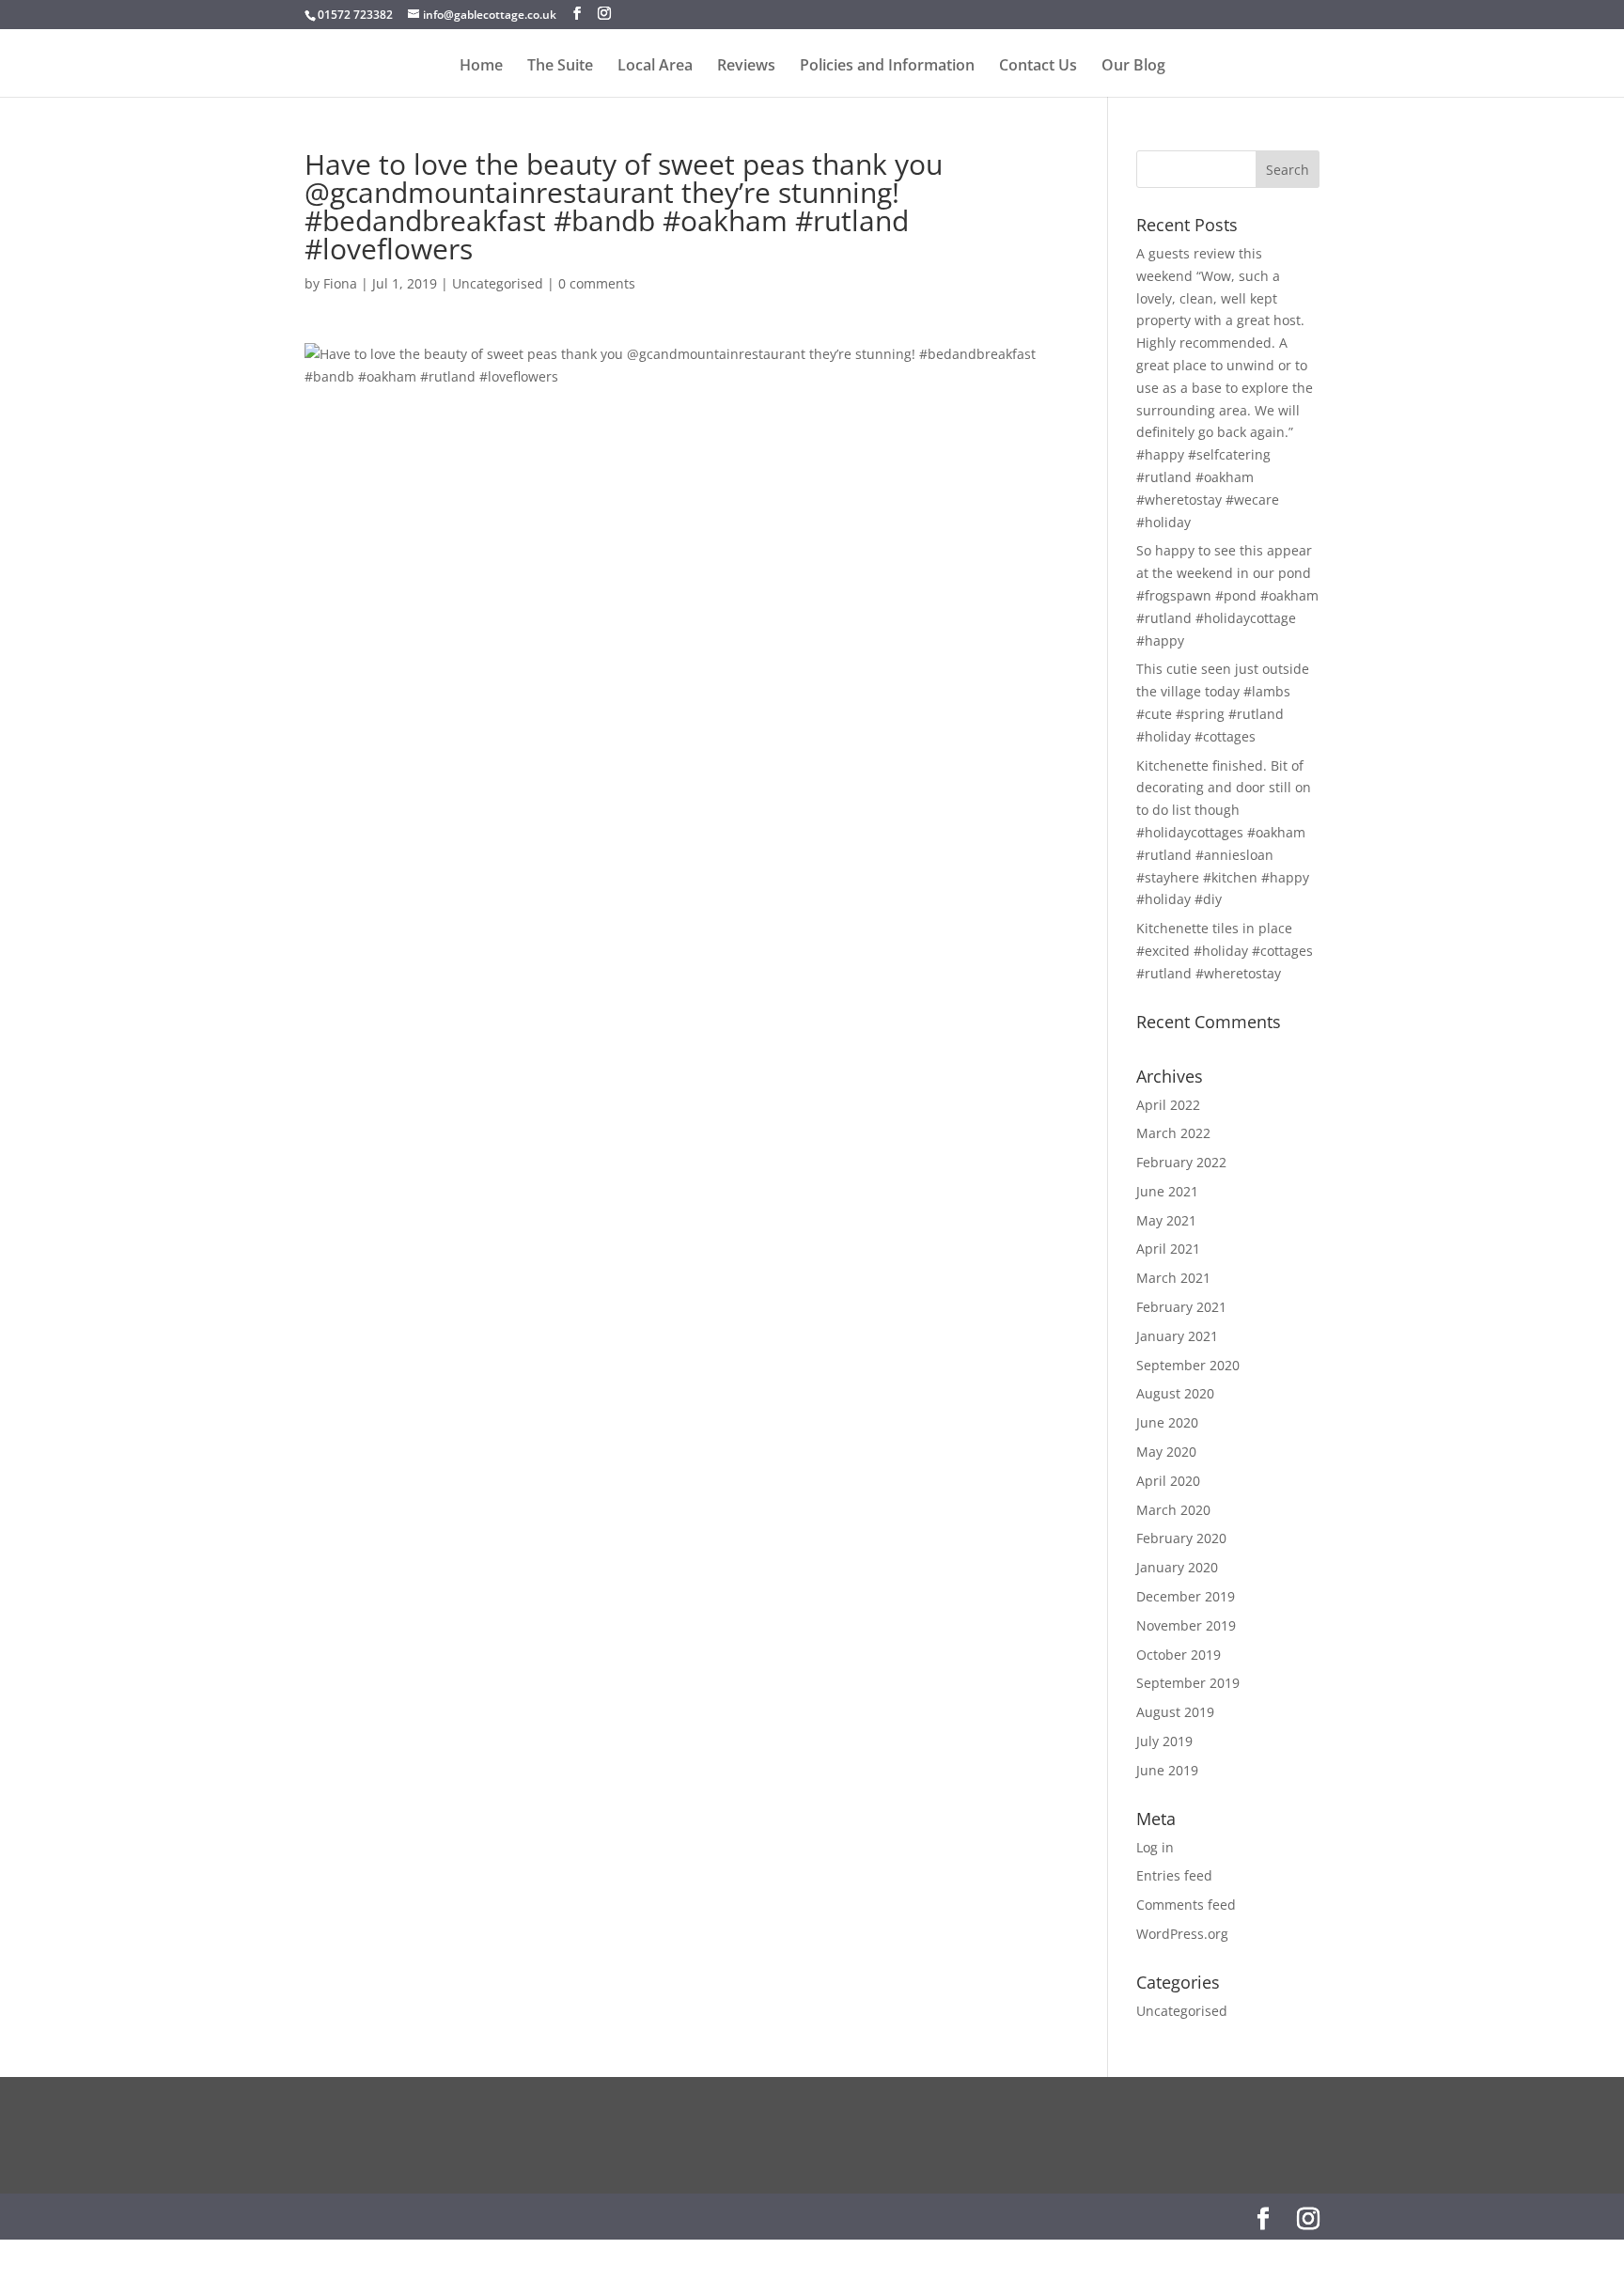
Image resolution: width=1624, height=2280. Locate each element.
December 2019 (1186, 1596)
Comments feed (1186, 1905)
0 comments (597, 283)
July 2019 (1164, 1741)
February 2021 (1181, 1307)
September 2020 (1188, 1365)
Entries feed (1174, 1875)
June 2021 (1167, 1191)
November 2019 (1186, 1625)
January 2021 (1177, 1336)
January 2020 (1177, 1567)
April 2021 (1168, 1249)
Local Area (655, 67)
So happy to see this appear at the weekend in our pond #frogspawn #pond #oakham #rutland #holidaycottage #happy (1227, 595)
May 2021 (1166, 1220)
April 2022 (1168, 1105)
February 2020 (1181, 1538)
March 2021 (1173, 1278)
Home (481, 67)
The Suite (560, 67)
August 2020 (1175, 1393)
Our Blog (1133, 67)
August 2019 (1175, 1712)
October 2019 (1179, 1655)
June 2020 (1167, 1422)
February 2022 (1181, 1162)
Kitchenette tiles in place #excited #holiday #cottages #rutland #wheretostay (1225, 951)
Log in (1155, 1847)
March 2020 (1173, 1510)
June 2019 (1167, 1770)
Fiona (340, 283)
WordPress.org (1182, 1934)
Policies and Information (887, 67)
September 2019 (1188, 1683)
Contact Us (1038, 67)
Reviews (746, 67)
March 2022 (1173, 1133)
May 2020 (1166, 1452)
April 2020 (1168, 1481)
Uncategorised (498, 283)
